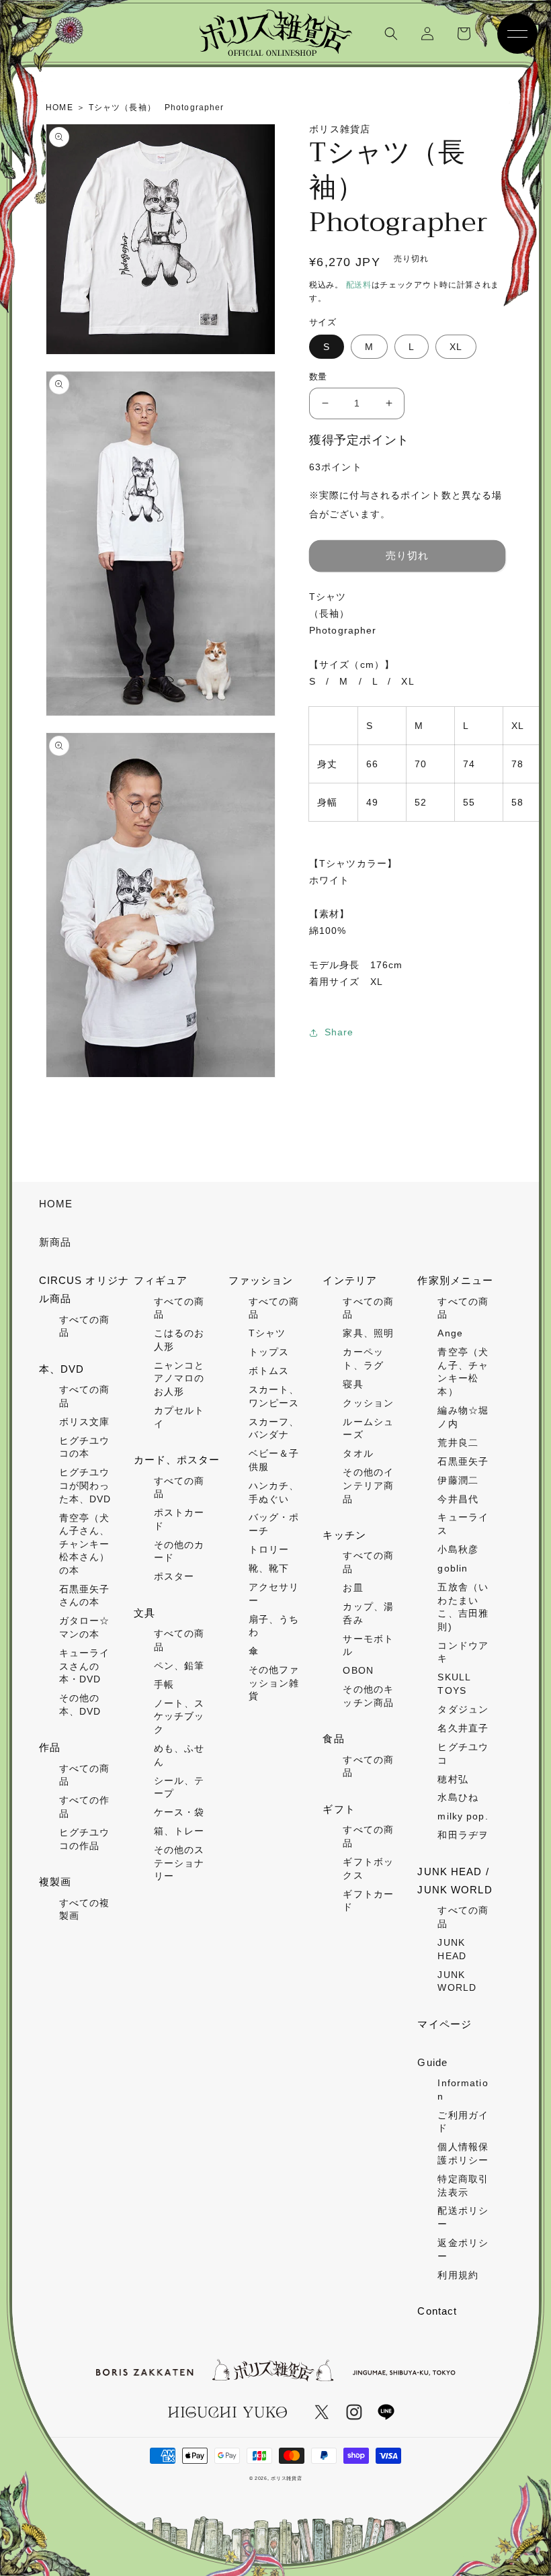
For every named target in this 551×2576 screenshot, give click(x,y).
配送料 (359, 285)
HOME (56, 1204)
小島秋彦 (458, 1549)
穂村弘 (453, 1779)
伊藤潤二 (458, 1480)
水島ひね (458, 1797)
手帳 (164, 1684)
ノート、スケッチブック (179, 1716)
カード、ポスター (177, 1460)
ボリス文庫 (85, 1422)
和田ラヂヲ (463, 1835)
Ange (450, 1333)
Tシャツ (267, 1333)
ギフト (339, 1809)
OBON (358, 1670)
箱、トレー (179, 1831)
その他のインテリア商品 (368, 1485)
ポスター (174, 1576)
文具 (144, 1613)
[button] (391, 34)
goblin (453, 1568)
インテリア (350, 1280)
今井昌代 (458, 1499)
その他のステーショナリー (179, 1863)
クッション (368, 1403)
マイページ (444, 2024)
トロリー (269, 1549)
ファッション (261, 1280)
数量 (318, 377)
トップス (269, 1352)
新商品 (55, 1242)
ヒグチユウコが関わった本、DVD (85, 1485)
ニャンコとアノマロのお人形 (179, 1378)
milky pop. (463, 1816)
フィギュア (161, 1280)
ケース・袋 (179, 1812)
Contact (437, 2311)
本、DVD (62, 1369)
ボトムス (269, 1371)
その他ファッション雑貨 (274, 1683)
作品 (50, 1747)
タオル (358, 1453)
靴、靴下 (269, 1568)
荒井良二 (458, 1443)
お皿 (353, 1588)
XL (456, 347)
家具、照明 (368, 1333)
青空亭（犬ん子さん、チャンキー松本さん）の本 (85, 1544)
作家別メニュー (455, 1280)
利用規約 (458, 2275)
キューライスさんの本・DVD (85, 1666)
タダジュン (463, 1709)
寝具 (353, 1384)
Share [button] (339, 1032)
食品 (333, 1738)
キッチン (344, 1535)
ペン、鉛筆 (179, 1666)
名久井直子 (463, 1728)
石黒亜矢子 (463, 1461)
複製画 (55, 1882)
